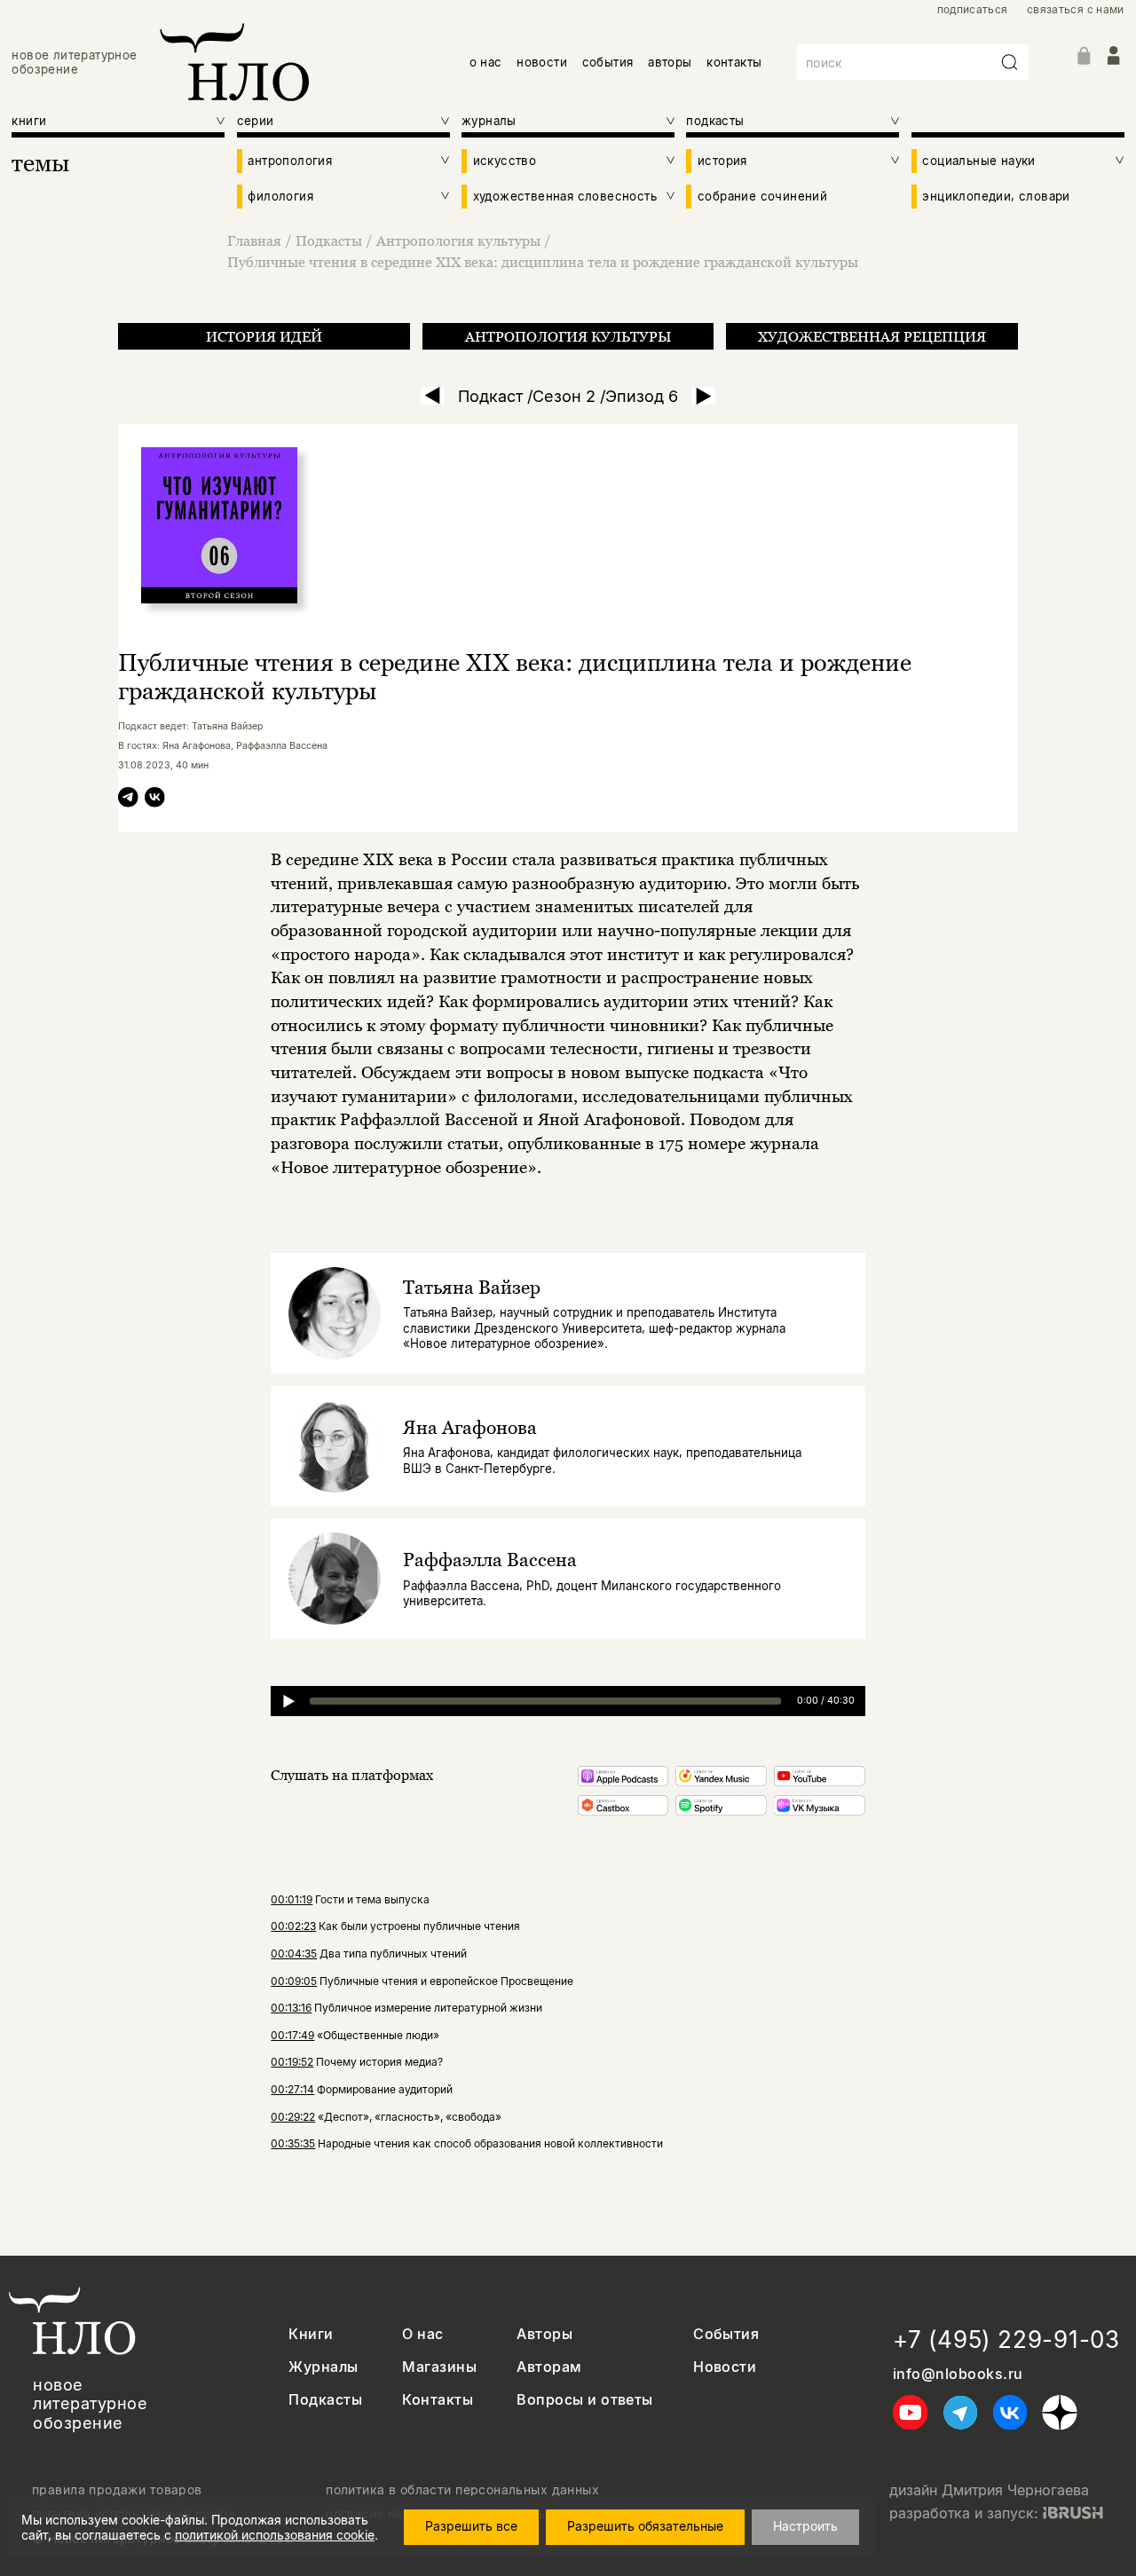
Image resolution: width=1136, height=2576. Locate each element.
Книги (311, 2334)
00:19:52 (292, 2062)
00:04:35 (294, 1954)
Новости (725, 2367)
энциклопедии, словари (996, 196)
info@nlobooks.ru (958, 2374)
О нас (422, 2334)
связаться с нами (1076, 10)
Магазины (439, 2367)
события (608, 62)
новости (542, 62)
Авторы (544, 2334)
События (726, 2334)
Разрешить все (471, 2526)
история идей (264, 336)
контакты (734, 62)
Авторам (549, 2367)
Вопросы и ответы (585, 2400)
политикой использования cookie (275, 2535)
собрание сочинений (762, 196)
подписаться (973, 10)
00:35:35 (293, 2143)
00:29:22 (293, 2117)
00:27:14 (292, 2089)
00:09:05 (294, 1981)
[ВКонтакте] (155, 800)
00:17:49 (292, 2035)
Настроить (805, 2526)
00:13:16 (291, 2008)
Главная (254, 240)
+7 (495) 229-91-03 (1006, 2340)
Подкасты (329, 240)
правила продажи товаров (117, 2490)
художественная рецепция (872, 336)
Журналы (323, 2367)
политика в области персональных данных (462, 2490)
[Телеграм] (128, 800)
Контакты (438, 2400)
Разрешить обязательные (645, 2526)
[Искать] (1010, 62)
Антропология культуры (458, 240)
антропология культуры (568, 336)
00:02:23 (293, 1926)
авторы (670, 62)
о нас (486, 62)
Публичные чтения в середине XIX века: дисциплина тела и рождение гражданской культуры (543, 262)
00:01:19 (292, 1899)
